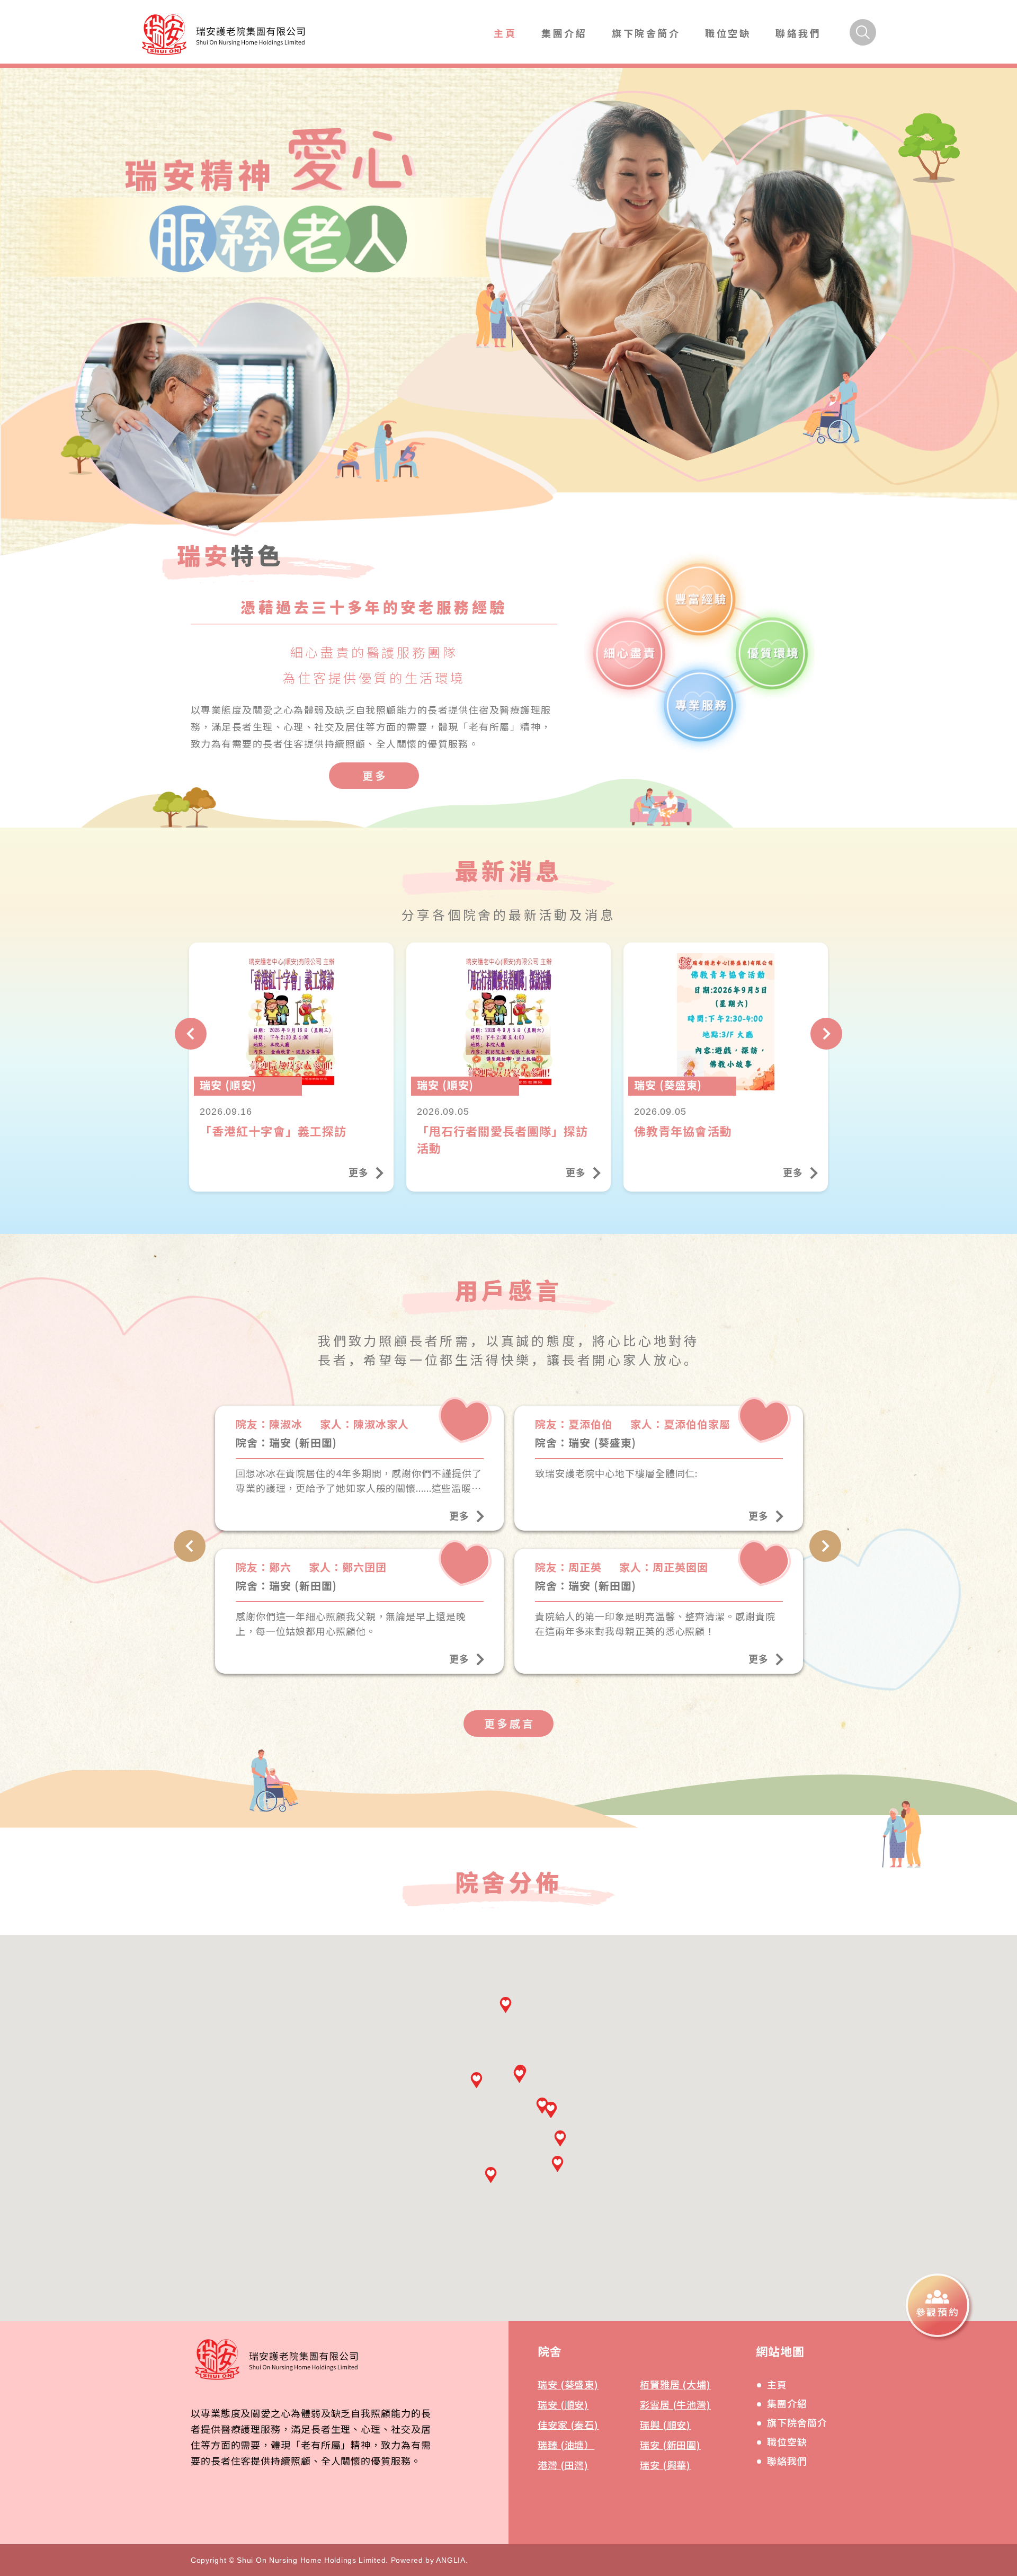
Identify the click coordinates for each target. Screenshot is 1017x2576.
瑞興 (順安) (665, 2424)
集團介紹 (564, 33)
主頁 (505, 33)
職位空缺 (728, 33)
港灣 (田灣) (563, 2465)
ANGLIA (450, 2560)
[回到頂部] (971, 2378)
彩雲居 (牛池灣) (675, 2404)
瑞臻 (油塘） (566, 2445)
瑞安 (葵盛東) (568, 2384)
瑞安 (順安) (563, 2404)
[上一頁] (191, 1034)
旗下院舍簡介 (646, 33)
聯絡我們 (798, 33)
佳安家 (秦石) (568, 2424)
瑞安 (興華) (665, 2465)
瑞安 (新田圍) (670, 2445)
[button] (491, 2175)
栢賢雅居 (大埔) (675, 2384)
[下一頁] (826, 1034)
